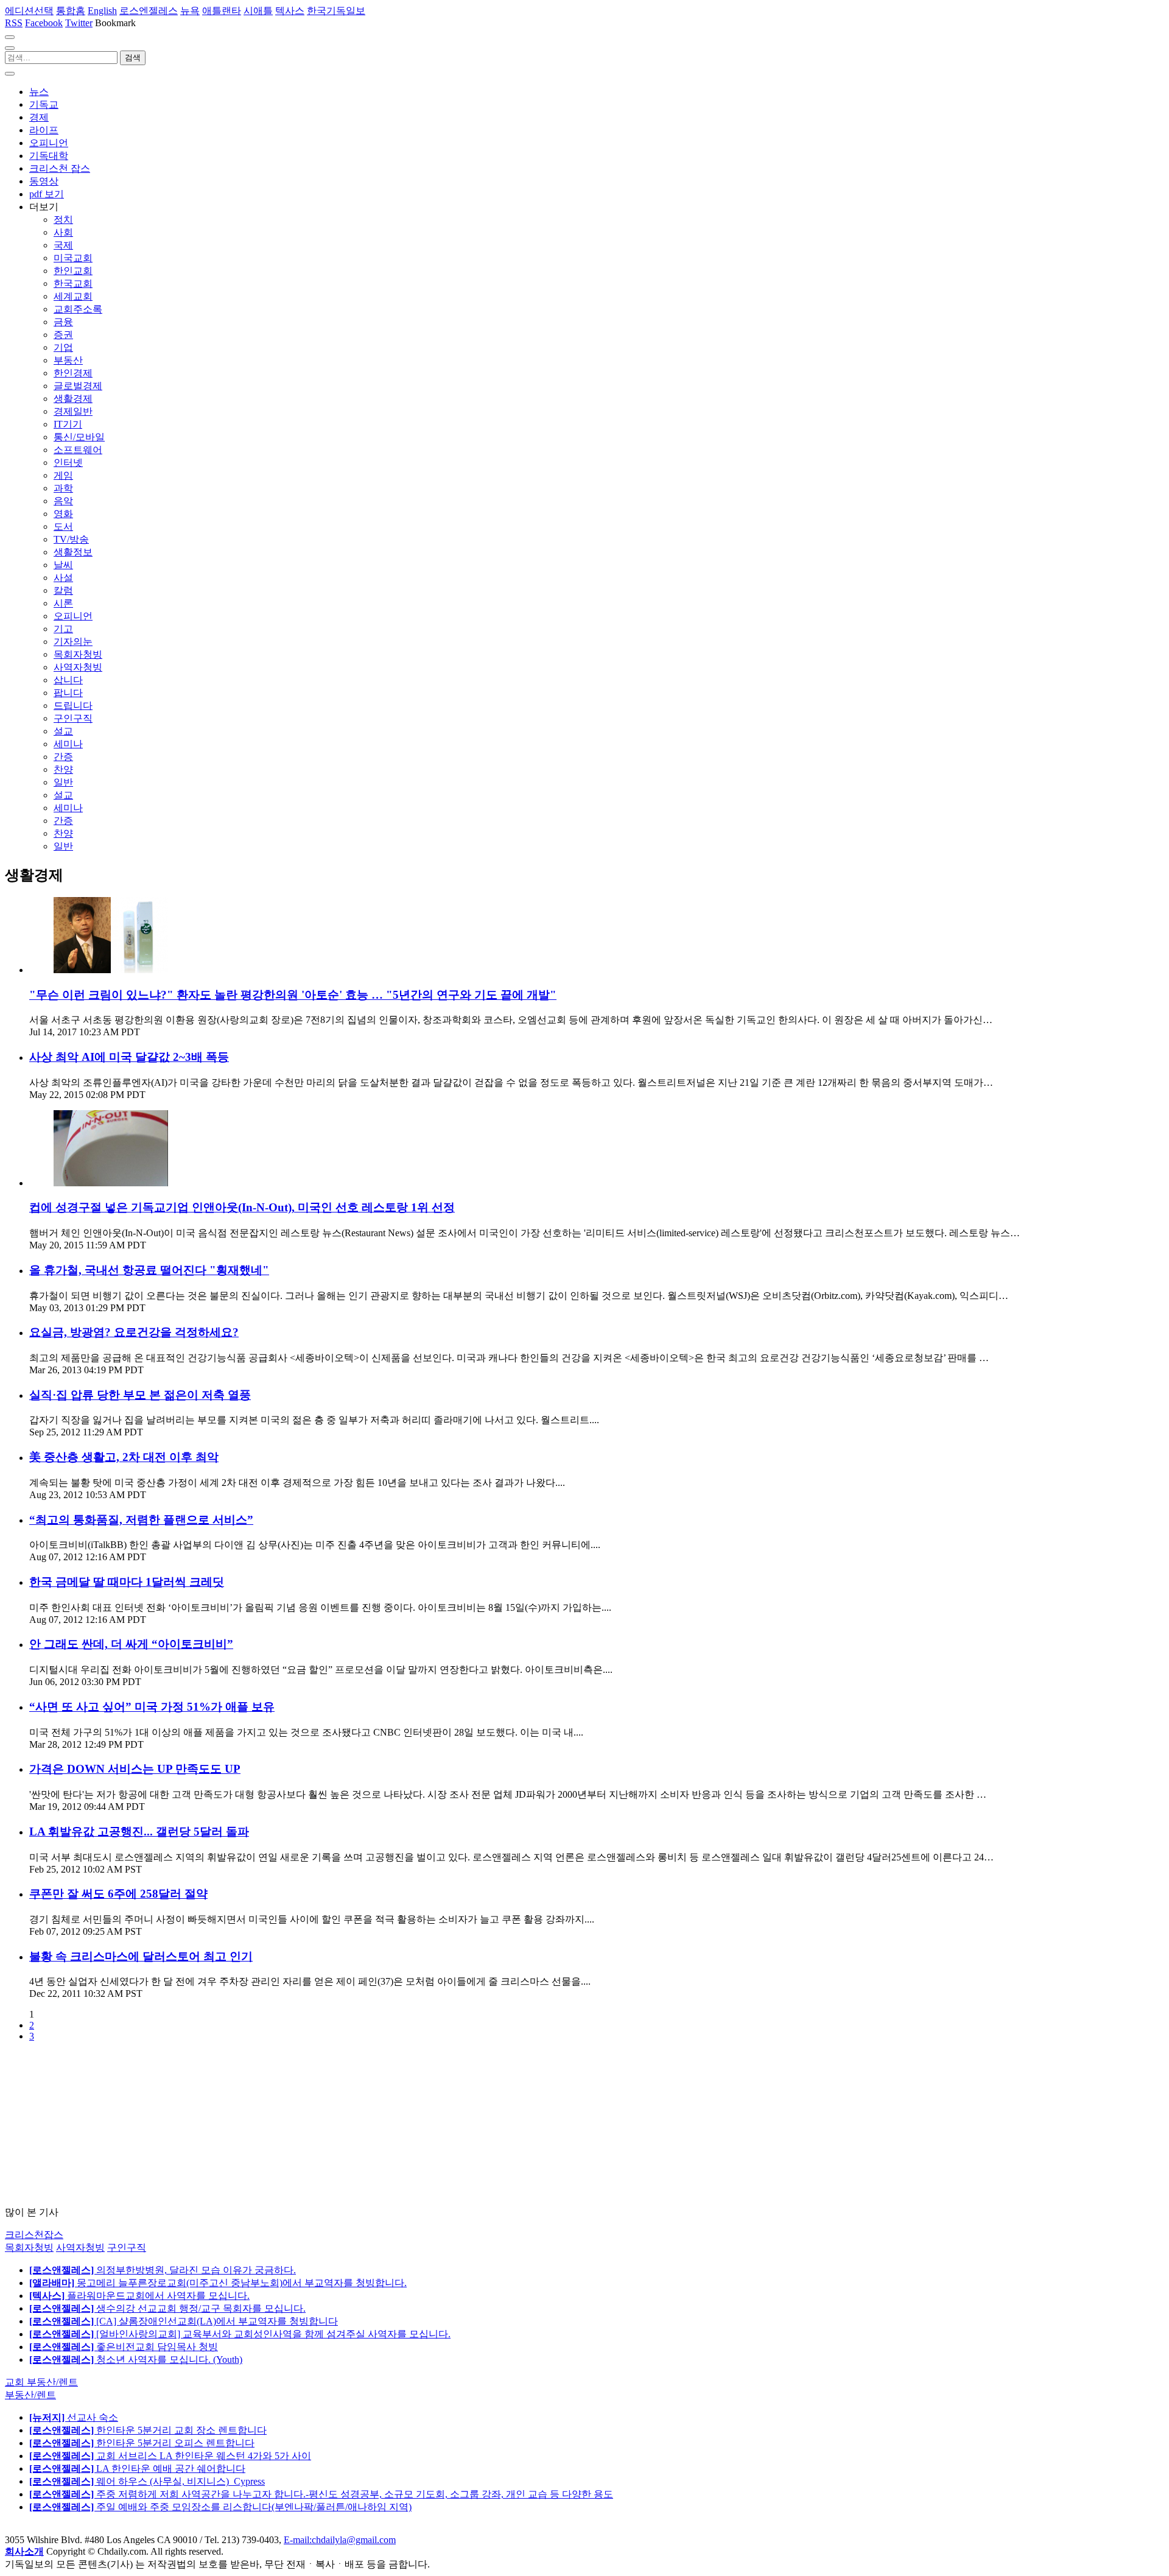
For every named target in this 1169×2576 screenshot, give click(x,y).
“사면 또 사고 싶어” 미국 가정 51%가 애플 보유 (152, 1707)
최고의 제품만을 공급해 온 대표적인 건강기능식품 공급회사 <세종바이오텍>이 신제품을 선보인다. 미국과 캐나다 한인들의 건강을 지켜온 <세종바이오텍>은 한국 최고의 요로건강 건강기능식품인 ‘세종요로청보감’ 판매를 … (509, 1358)
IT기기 (68, 424)
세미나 (68, 744)
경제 (39, 117)
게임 (63, 475)
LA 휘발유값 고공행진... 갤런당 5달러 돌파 (139, 1832)
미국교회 (73, 258)
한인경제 (73, 373)
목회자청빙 (78, 654)
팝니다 (68, 693)
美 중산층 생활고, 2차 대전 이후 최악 (124, 1457)
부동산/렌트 (30, 2395)
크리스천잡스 (34, 2235)
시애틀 (258, 11)
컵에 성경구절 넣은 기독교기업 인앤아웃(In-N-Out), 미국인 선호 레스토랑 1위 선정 (242, 1207)
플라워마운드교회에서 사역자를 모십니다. (139, 2296)
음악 (63, 501)
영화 (63, 514)
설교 (63, 731)
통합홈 (71, 11)
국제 (63, 245)
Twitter (79, 23)
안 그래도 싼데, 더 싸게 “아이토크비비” (131, 1644)
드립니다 (73, 706)
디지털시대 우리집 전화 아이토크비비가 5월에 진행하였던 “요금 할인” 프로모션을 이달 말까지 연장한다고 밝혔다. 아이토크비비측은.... (321, 1670)
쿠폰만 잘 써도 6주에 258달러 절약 (118, 1894)
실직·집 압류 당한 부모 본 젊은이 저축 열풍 (140, 1395)
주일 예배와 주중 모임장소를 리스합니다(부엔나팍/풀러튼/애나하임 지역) (220, 2507)
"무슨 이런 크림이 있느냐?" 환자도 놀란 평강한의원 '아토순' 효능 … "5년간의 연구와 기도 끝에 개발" (293, 995)
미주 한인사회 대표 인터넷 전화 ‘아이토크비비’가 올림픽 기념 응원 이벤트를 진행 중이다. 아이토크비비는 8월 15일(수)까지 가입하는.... (320, 1607)
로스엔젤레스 (149, 11)
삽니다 (68, 680)
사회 (63, 232)
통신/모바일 (79, 437)
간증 (63, 757)
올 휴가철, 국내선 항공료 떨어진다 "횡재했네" (149, 1270)
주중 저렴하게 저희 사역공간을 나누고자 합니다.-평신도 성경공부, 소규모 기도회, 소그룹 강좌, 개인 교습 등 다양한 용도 (321, 2494)
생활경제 (73, 399)
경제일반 (73, 411)
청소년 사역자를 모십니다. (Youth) (136, 2360)
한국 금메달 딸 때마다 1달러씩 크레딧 (127, 1582)
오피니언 (49, 143)
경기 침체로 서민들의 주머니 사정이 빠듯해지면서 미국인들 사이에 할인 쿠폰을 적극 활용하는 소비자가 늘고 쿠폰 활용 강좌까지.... (312, 1919)
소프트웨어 (78, 450)
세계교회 (73, 296)
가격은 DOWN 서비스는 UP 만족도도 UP (135, 1769)
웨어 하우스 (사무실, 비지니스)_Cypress (147, 2481)
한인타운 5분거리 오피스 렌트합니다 (142, 2443)
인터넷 (68, 463)
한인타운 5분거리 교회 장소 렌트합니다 (148, 2430)
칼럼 (63, 590)
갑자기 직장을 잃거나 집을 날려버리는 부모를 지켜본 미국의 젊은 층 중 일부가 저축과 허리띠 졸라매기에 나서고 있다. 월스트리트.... (314, 1420)
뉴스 (39, 92)
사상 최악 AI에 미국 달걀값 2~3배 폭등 (129, 1057)
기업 (63, 347)
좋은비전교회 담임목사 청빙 (124, 2347)
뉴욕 (190, 11)
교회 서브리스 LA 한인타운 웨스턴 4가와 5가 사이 (170, 2456)
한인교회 (73, 271)
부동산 (68, 360)
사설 (63, 578)
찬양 (63, 769)
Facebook (44, 23)
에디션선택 (29, 11)
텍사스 (290, 11)
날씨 (63, 565)
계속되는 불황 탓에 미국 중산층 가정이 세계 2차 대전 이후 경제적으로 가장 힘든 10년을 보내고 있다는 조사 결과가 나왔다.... (297, 1483)
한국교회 (73, 283)
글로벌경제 (78, 386)
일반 (63, 782)
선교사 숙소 (74, 2417)
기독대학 (49, 156)
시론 (63, 603)
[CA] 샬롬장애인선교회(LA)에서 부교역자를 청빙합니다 (184, 2321)
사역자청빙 (78, 667)
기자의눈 (73, 642)
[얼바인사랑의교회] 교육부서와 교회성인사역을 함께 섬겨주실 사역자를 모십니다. (240, 2334)
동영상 (44, 181)
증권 (63, 335)
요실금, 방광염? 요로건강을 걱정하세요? (134, 1332)
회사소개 (24, 2551)
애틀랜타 (222, 11)
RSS (14, 23)
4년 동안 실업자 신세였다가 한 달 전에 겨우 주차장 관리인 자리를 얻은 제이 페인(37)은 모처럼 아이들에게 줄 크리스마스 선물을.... (310, 1981)
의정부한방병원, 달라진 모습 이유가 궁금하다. (163, 2270)
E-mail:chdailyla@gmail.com (340, 2540)
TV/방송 (71, 539)
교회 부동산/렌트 (41, 2382)
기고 (63, 629)
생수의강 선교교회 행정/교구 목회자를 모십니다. (167, 2308)
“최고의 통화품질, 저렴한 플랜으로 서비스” (141, 1520)
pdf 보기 (47, 194)
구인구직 (73, 718)
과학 (63, 488)
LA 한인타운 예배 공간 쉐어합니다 (137, 2469)
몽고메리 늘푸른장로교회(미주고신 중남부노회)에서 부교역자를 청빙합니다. (218, 2283)
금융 (63, 322)
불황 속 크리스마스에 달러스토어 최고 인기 (141, 1956)
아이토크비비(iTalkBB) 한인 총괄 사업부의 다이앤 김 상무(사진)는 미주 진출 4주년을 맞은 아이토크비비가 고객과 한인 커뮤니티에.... (315, 1545)
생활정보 (73, 552)
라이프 (44, 130)
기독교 (44, 104)
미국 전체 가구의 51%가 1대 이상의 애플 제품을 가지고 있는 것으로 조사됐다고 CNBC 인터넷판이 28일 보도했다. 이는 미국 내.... (306, 1732)
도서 (63, 526)
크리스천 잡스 (60, 168)
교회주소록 (78, 309)
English (102, 11)
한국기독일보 (336, 11)
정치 (63, 220)
